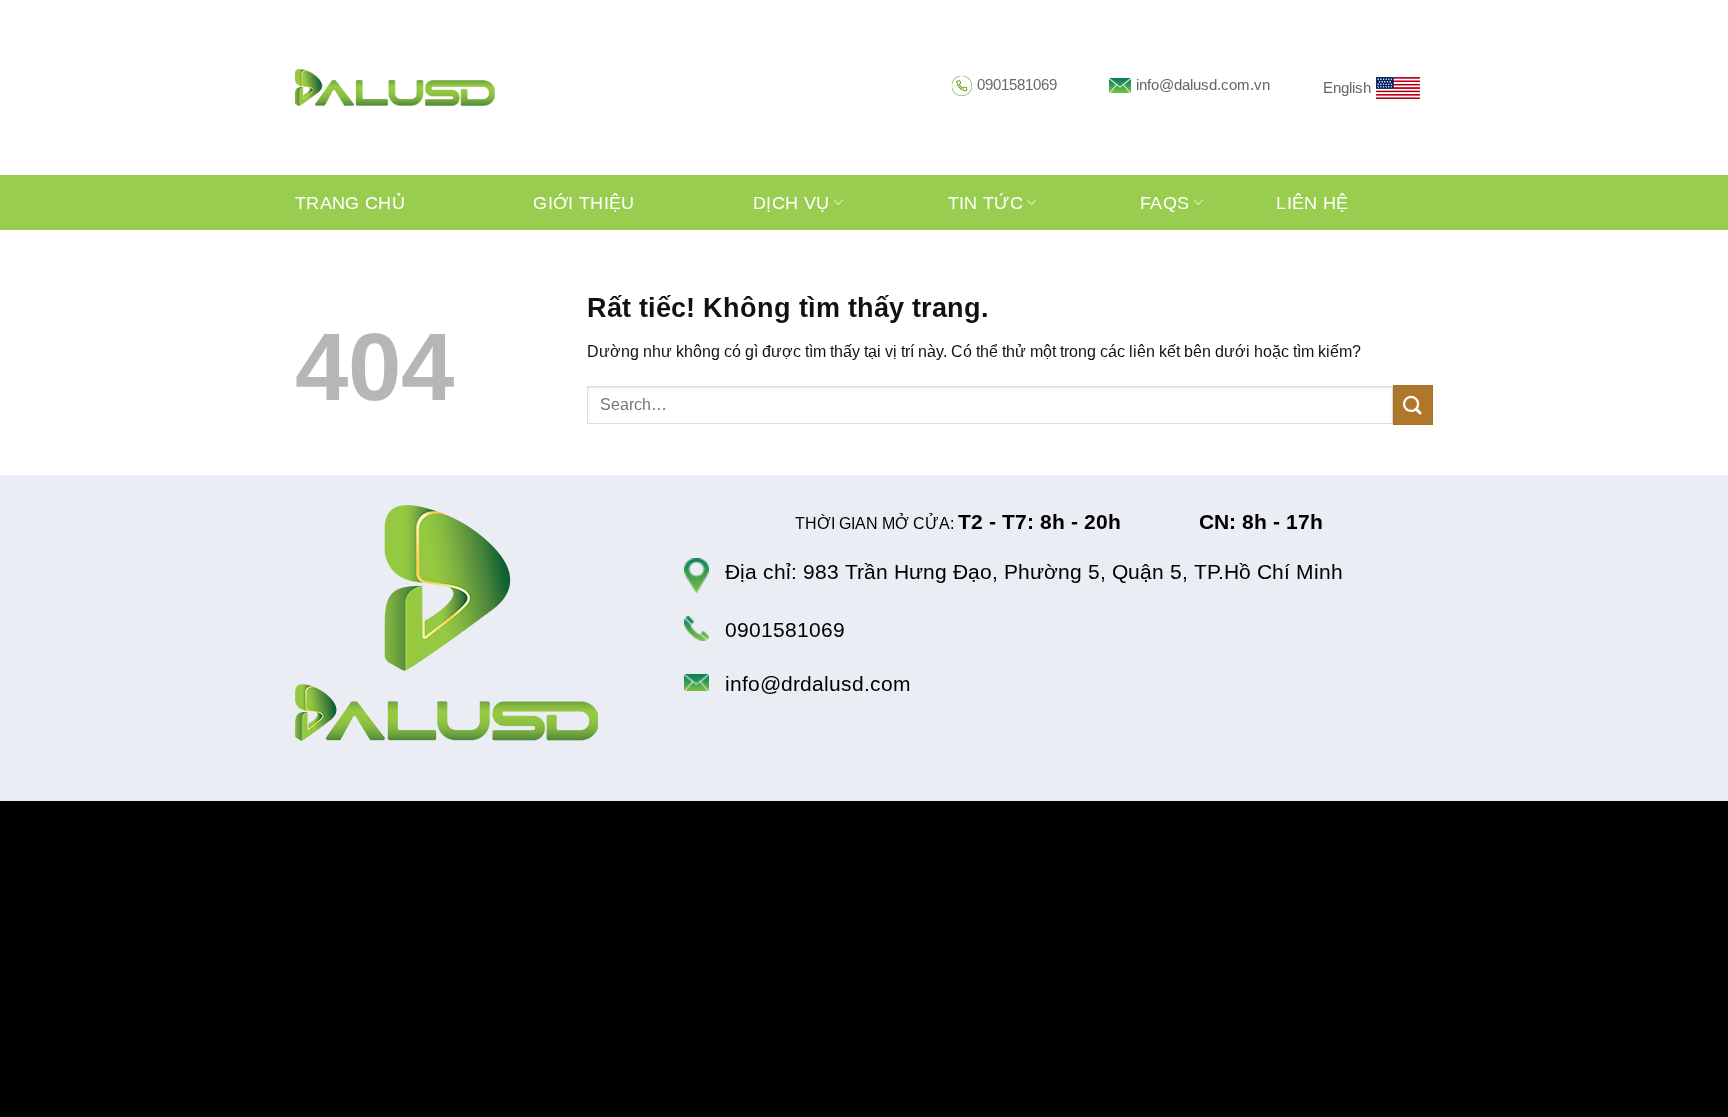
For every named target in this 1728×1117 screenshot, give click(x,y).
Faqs (1164, 203)
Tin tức (985, 203)
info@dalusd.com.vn (1203, 84)
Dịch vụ (791, 203)
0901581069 (1017, 84)
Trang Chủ (350, 203)
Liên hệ (1312, 203)
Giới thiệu (584, 203)
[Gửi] (1413, 404)
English (1347, 87)
